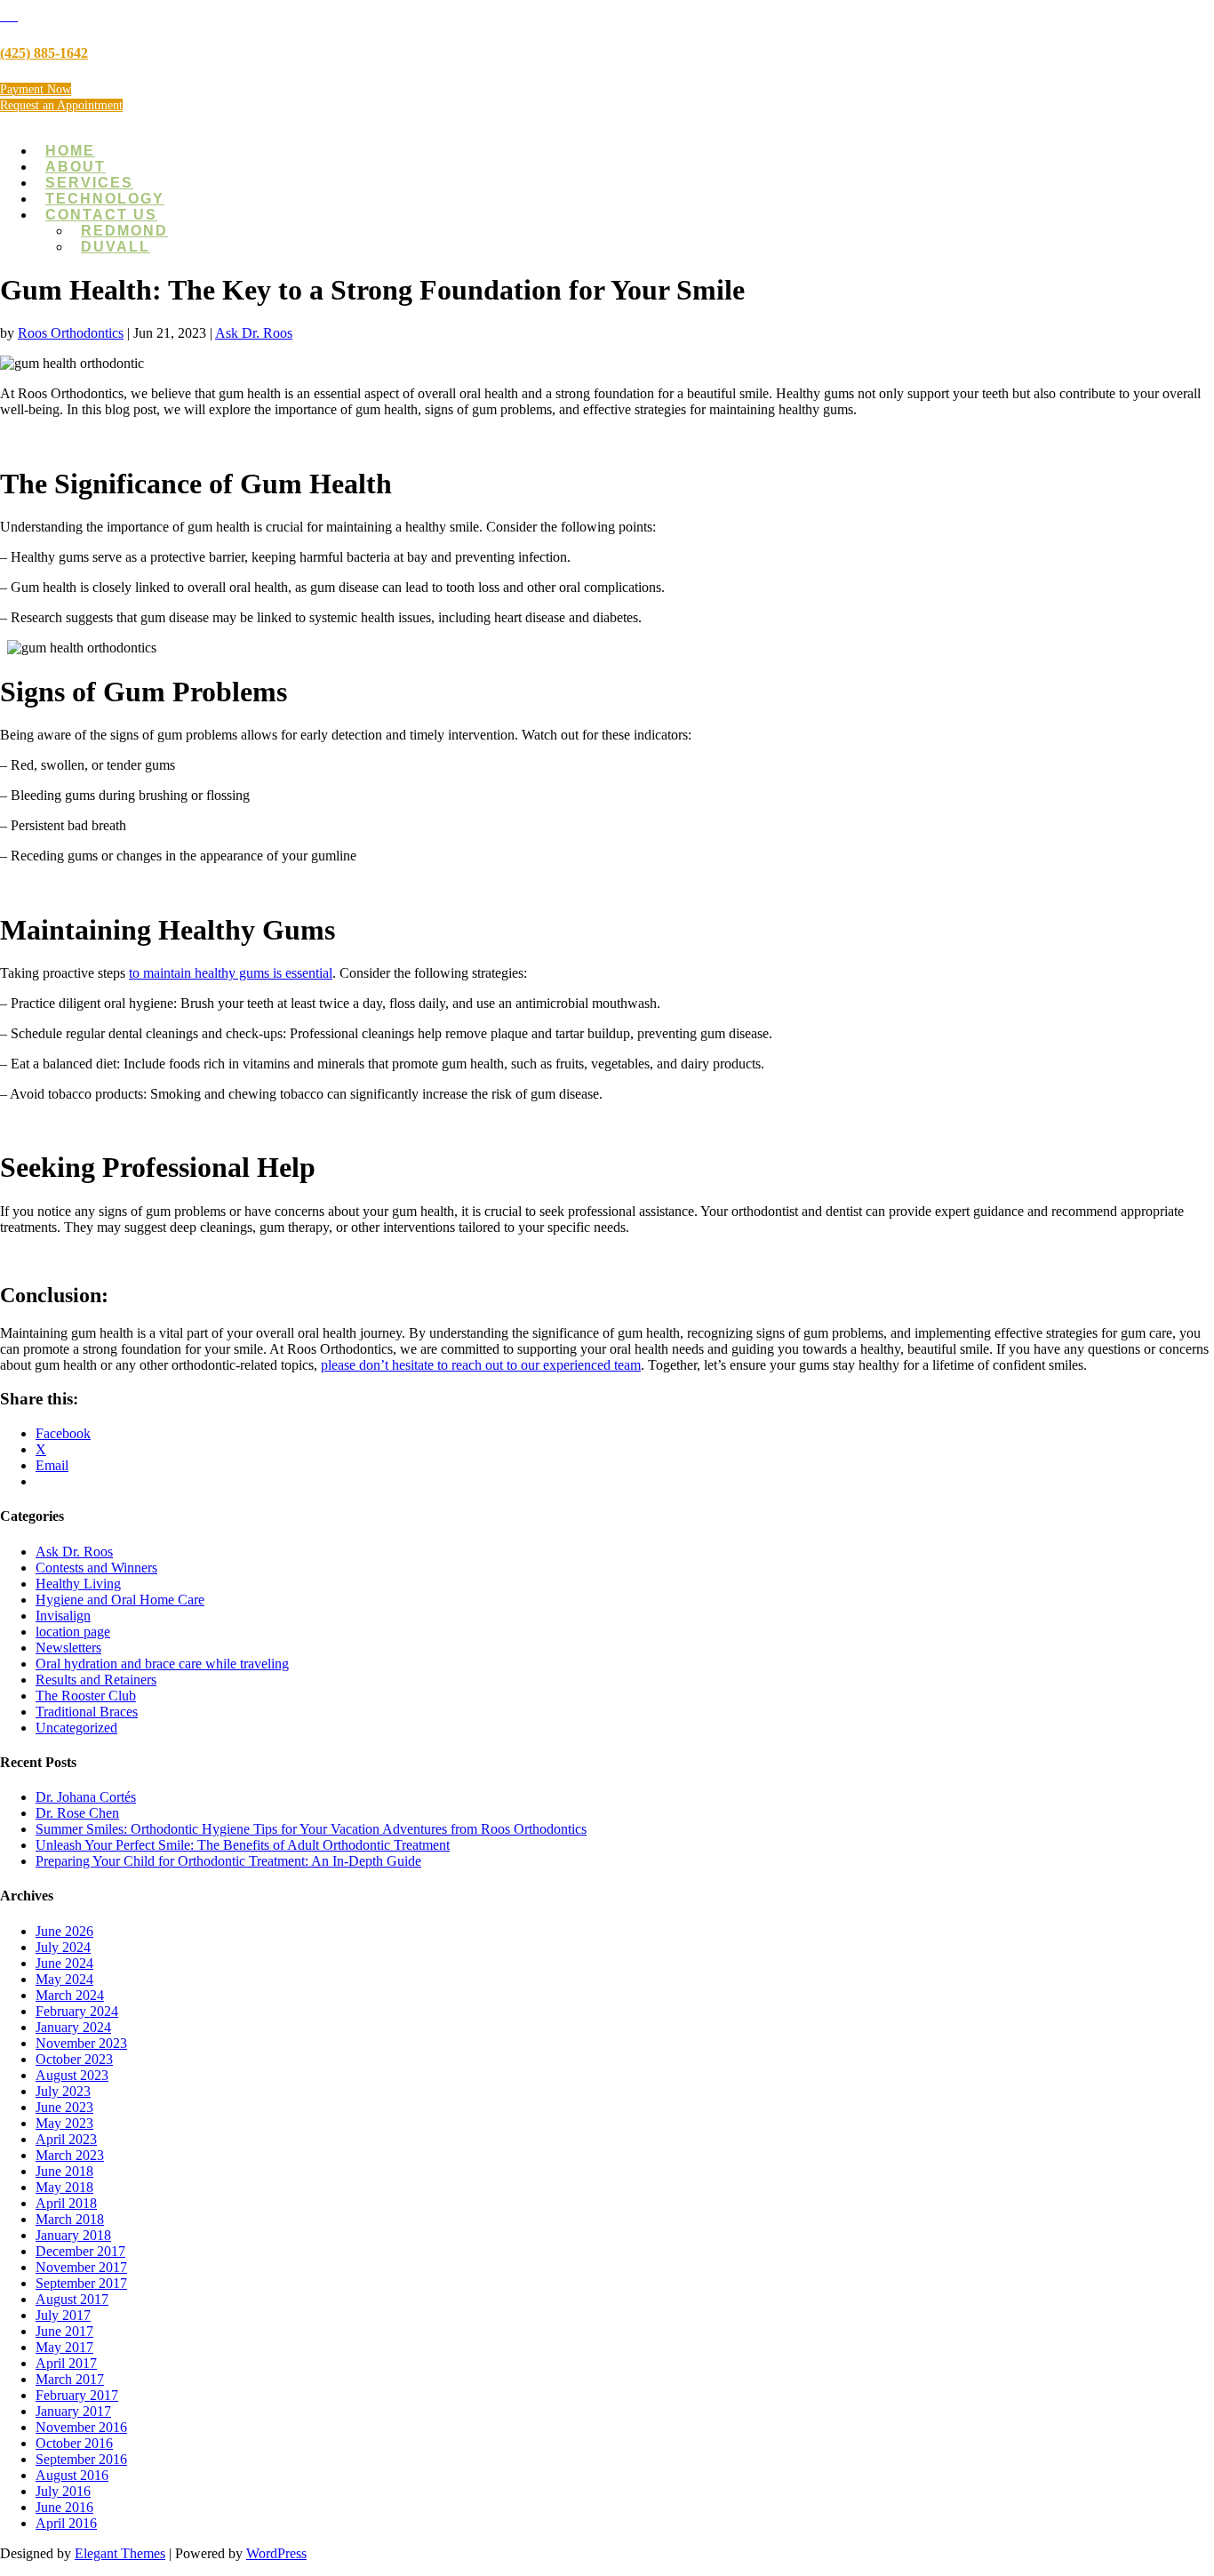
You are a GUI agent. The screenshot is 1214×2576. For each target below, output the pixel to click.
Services (89, 183)
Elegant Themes (120, 2553)
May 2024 (64, 1979)
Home (70, 151)
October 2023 (74, 2059)
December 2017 (80, 2251)
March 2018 (70, 2219)
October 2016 (74, 2443)
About (76, 167)
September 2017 (81, 2283)
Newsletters (68, 1648)
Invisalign (63, 1616)
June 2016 (64, 2507)
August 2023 (72, 2075)
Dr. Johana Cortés (86, 1797)
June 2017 (64, 2331)
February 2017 (77, 2395)
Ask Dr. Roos (254, 333)
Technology (105, 199)
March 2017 (70, 2379)
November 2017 (81, 2267)
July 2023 (63, 2091)
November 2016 (81, 2427)
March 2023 (70, 2155)
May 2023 (64, 2123)
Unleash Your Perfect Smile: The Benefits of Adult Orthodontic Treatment (243, 1845)
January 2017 (73, 2411)
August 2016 (72, 2475)
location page (73, 1632)
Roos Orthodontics (71, 333)
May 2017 (64, 2347)
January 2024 (73, 2027)
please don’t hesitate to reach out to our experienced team (481, 1365)
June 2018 (64, 2171)
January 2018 (73, 2235)
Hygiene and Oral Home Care (120, 1600)
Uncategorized (76, 1728)
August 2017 (72, 2299)
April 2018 (66, 2203)
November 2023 (81, 2043)
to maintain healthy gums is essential (231, 973)
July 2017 (63, 2315)
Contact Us (101, 215)
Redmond (124, 231)
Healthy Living (78, 1584)
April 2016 (66, 2523)
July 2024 (63, 1947)
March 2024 (70, 1995)
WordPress (276, 2553)
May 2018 (64, 2187)
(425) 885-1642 (44, 53)
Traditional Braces (87, 1712)
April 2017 (66, 2363)
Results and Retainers (96, 1680)
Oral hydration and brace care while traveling (162, 1664)
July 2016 (63, 2491)
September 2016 (81, 2459)
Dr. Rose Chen (77, 1813)
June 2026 (64, 1931)
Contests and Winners (96, 1568)
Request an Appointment (61, 105)
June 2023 (64, 2107)
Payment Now (36, 89)
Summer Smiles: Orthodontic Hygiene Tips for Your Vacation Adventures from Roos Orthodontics (311, 1829)
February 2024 (77, 2011)
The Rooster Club (86, 1696)
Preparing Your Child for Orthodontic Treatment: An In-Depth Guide (228, 1861)
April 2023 (66, 2139)
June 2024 (64, 1963)
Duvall (116, 247)
